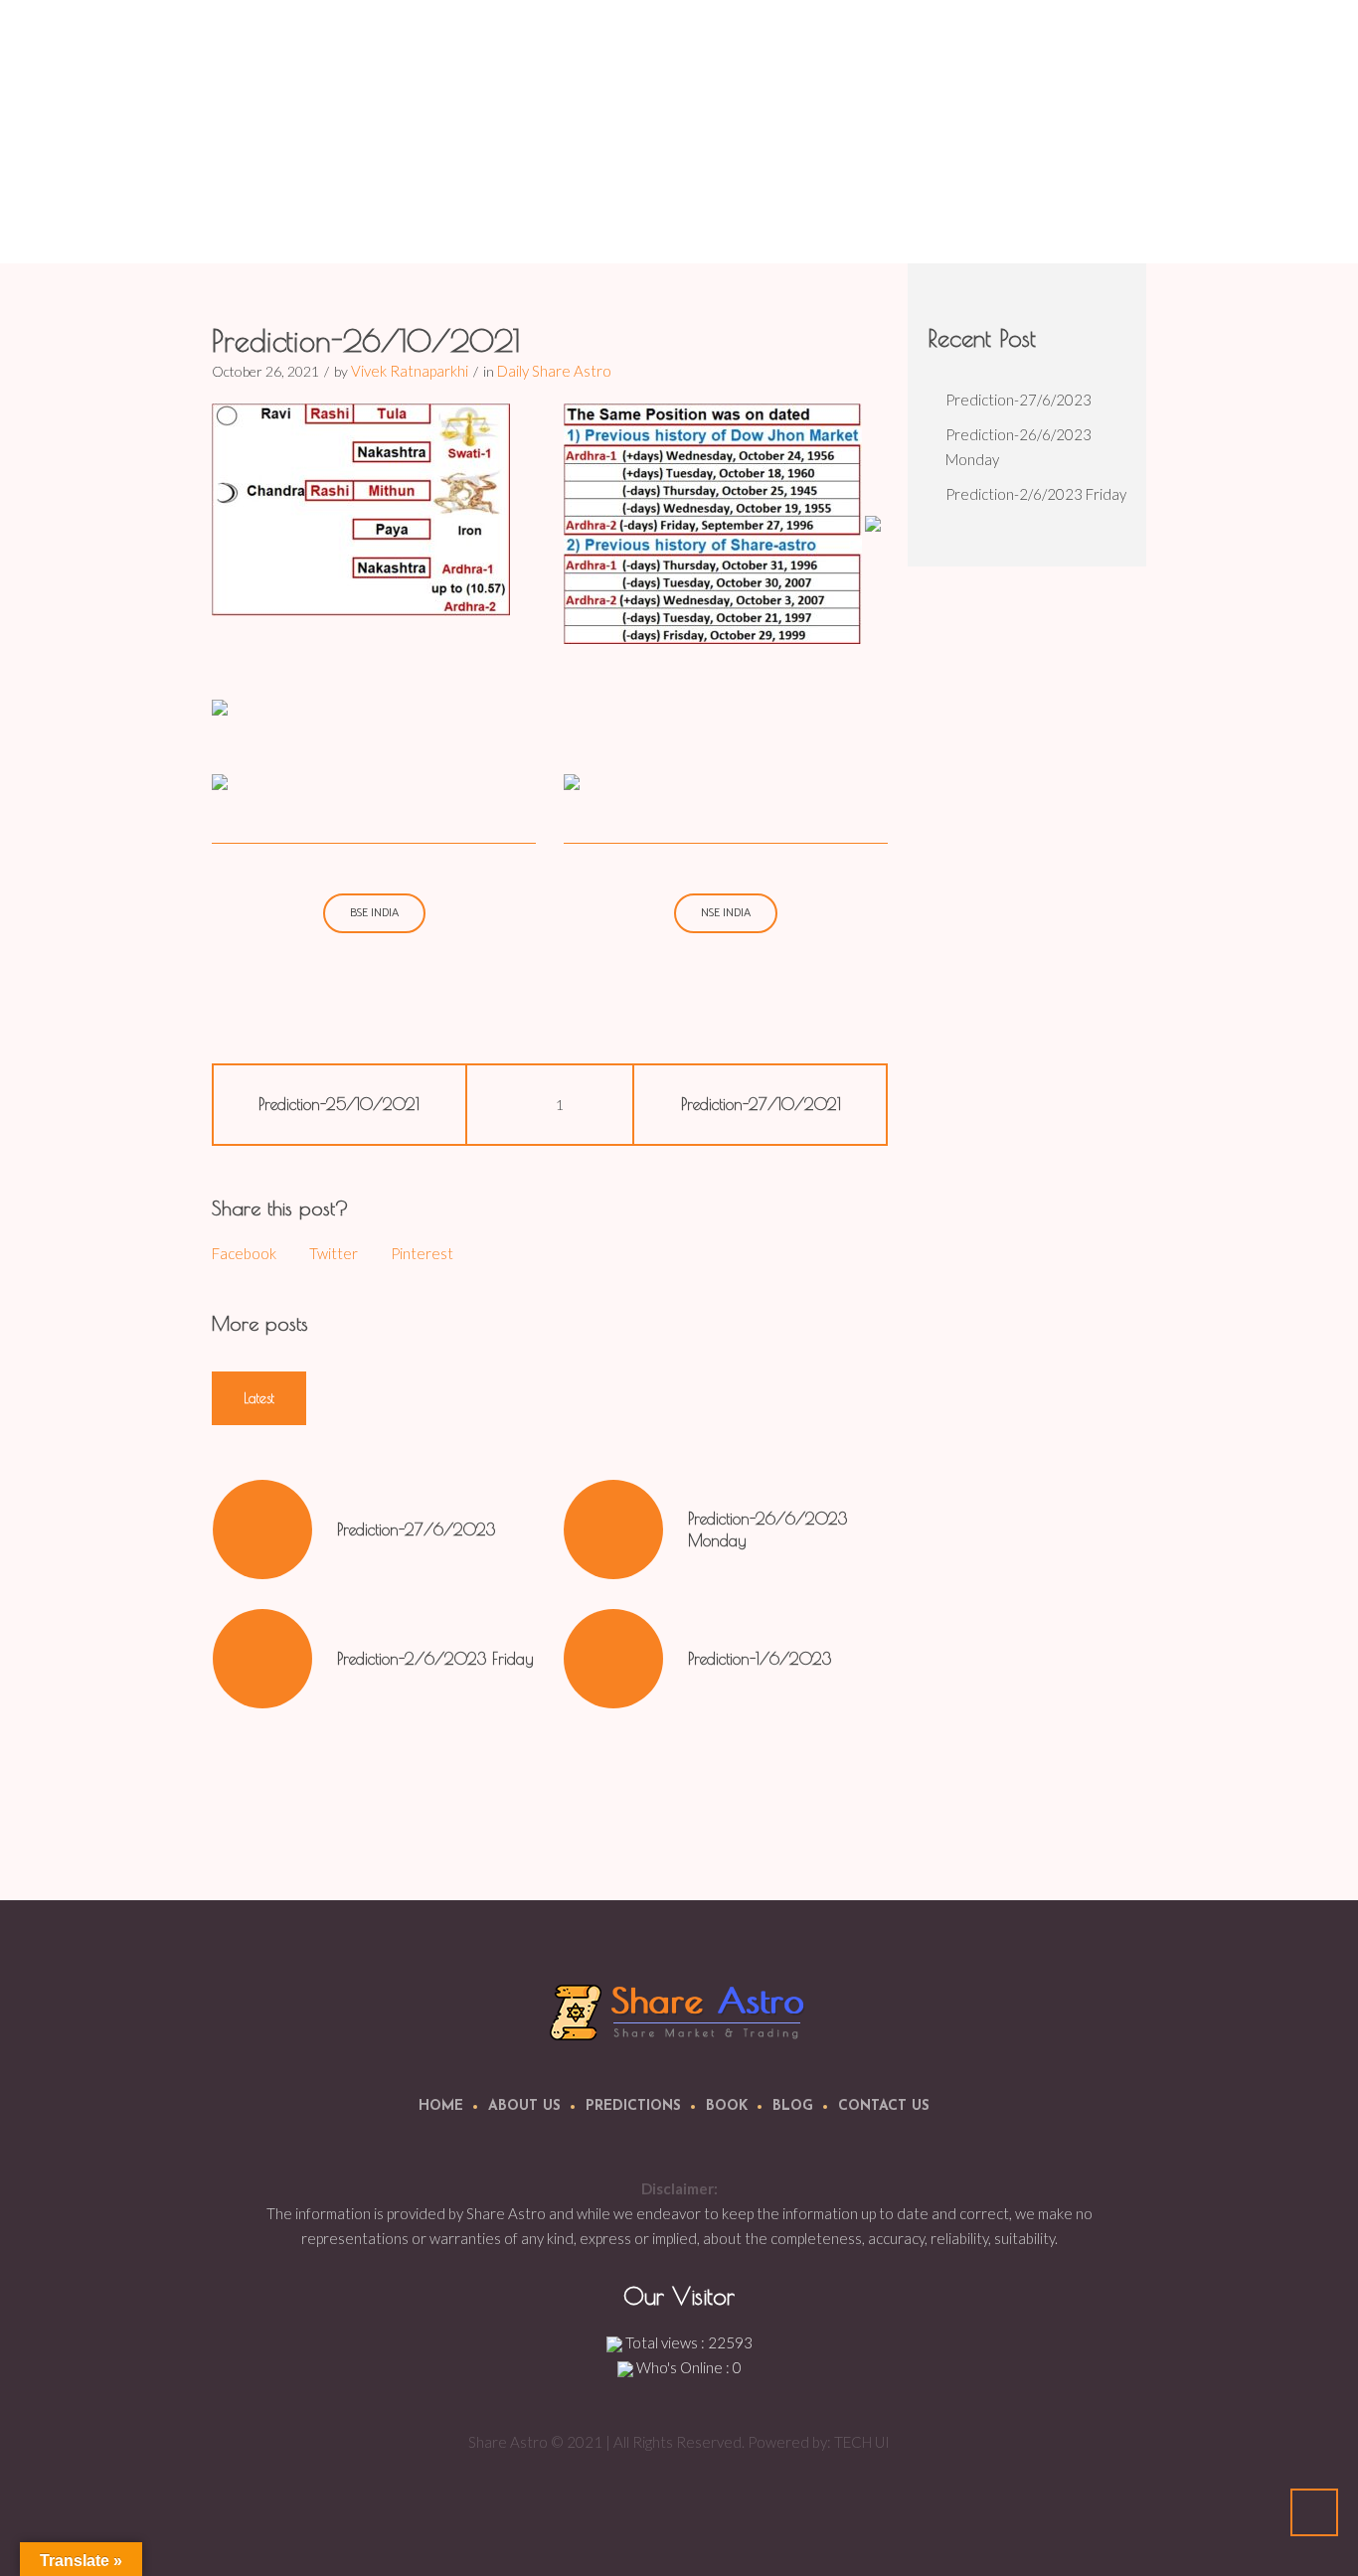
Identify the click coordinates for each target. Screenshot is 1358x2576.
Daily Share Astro (923, 214)
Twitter (334, 1253)
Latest (259, 1398)
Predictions (633, 2106)
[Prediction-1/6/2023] (613, 1659)
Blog (793, 2106)
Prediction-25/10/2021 (339, 1104)
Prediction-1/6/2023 (760, 1659)
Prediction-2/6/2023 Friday (435, 1659)
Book (727, 2106)
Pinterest (422, 1253)
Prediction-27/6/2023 (416, 1529)
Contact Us (884, 2106)
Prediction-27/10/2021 (761, 1104)
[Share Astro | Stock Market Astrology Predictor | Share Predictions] (679, 2011)
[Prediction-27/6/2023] (262, 1529)
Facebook (244, 1253)
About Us (524, 2106)
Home (836, 214)
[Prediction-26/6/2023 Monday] (613, 1529)
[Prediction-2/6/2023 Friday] (262, 1659)
